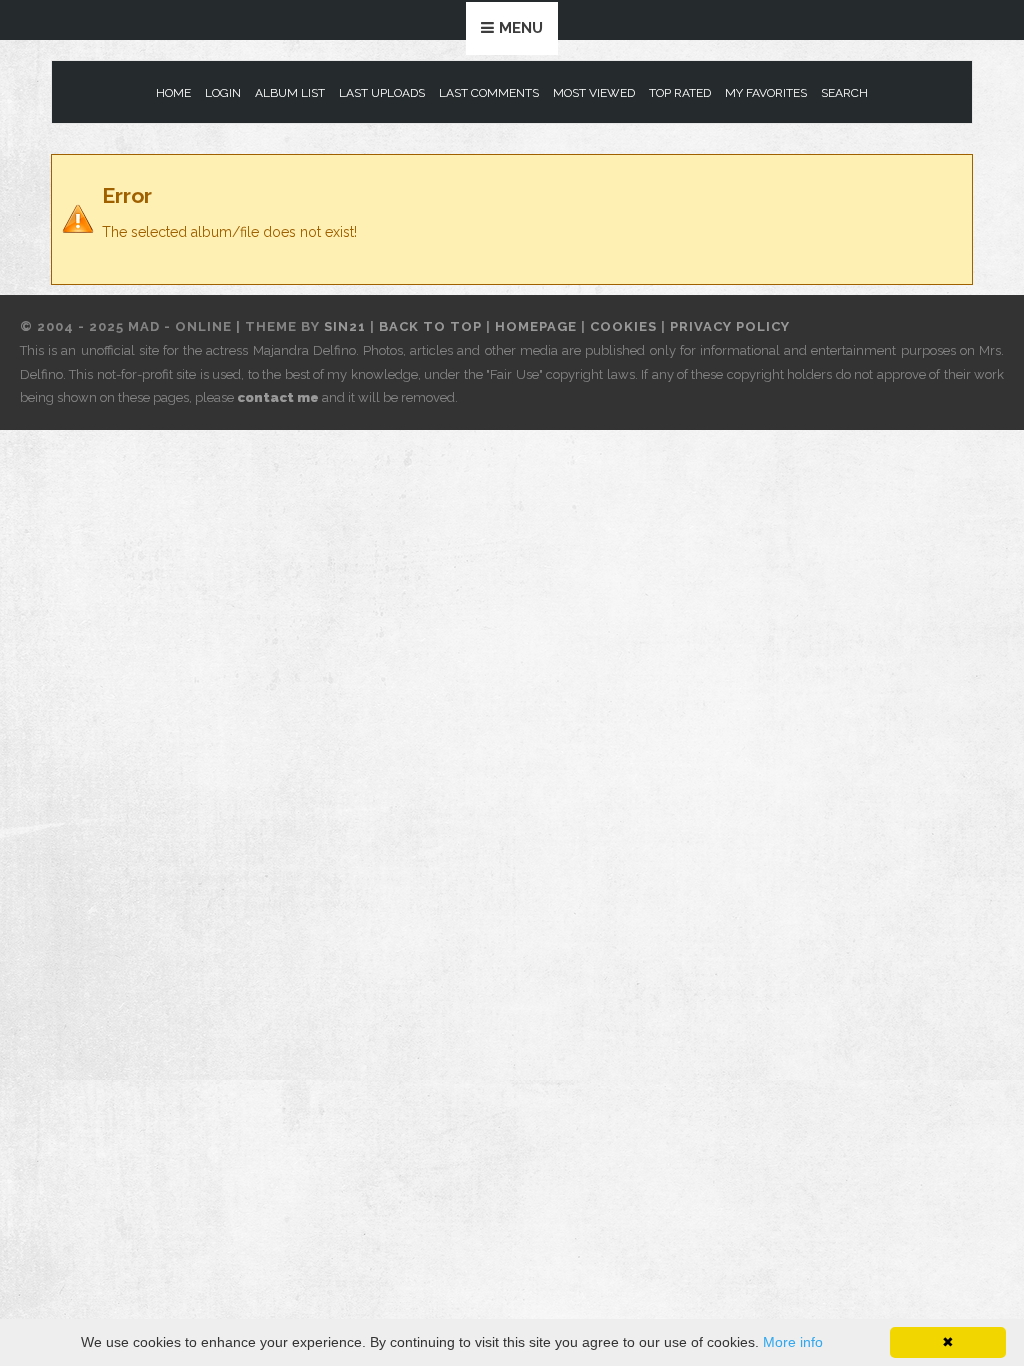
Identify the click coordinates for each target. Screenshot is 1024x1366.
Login (223, 93)
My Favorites (766, 93)
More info (793, 1342)
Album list (290, 93)
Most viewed (594, 93)
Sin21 (345, 326)
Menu (521, 28)
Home (173, 93)
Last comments (489, 93)
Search (844, 93)
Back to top (430, 326)
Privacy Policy (730, 326)
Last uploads (382, 93)
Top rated (680, 93)
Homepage (536, 326)
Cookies (623, 326)
